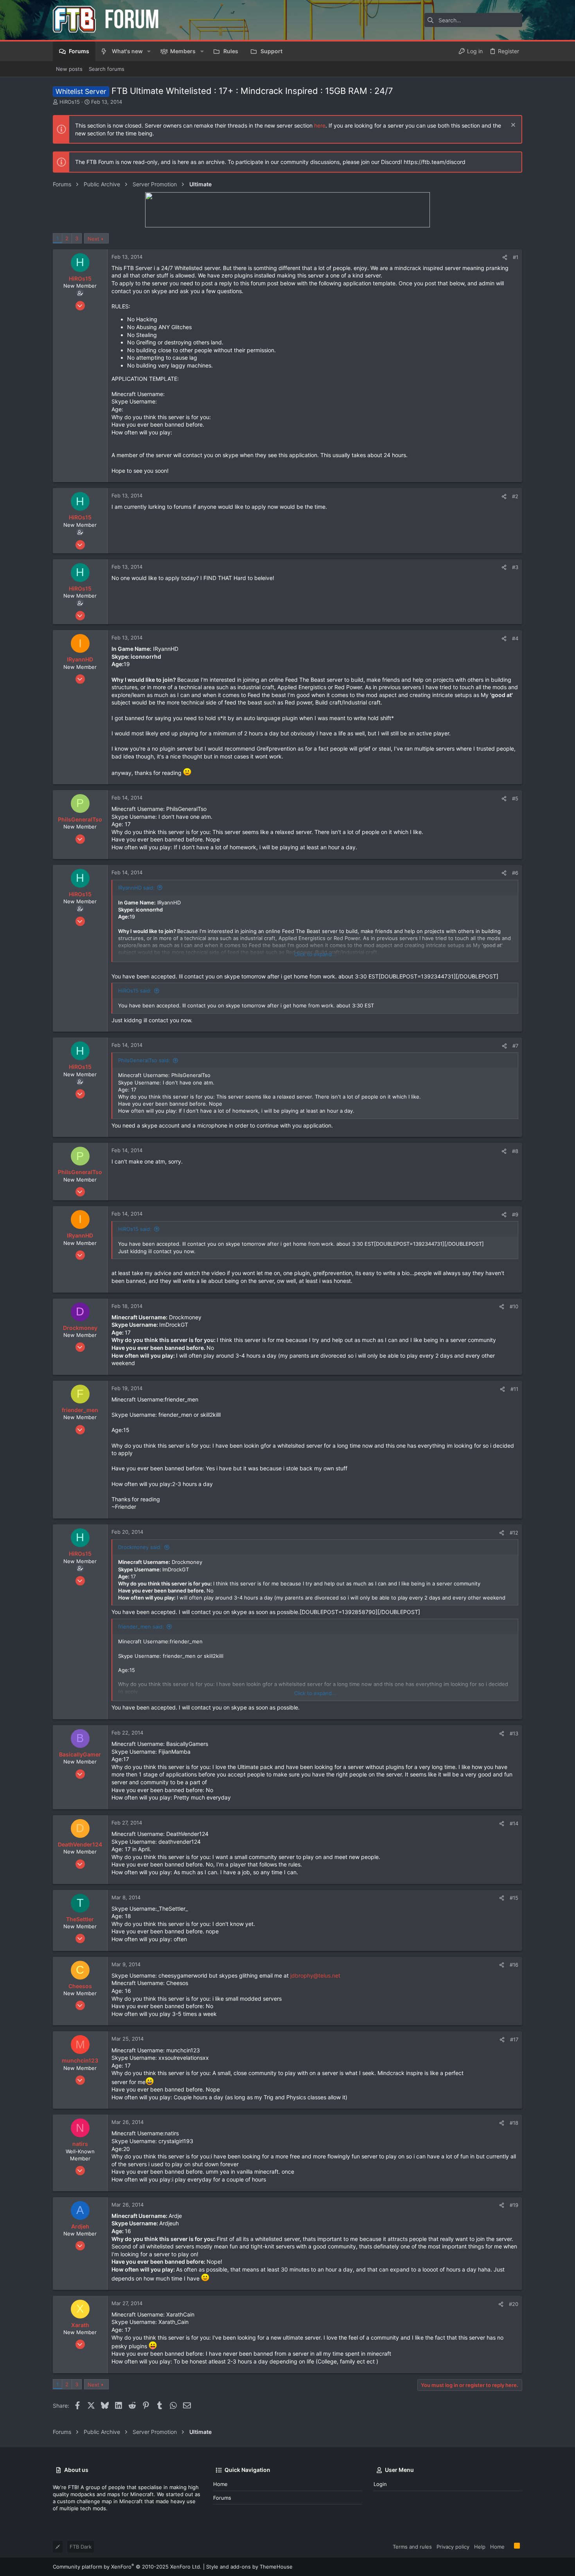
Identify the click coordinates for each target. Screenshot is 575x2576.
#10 (514, 1306)
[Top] (509, 2546)
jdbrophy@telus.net (315, 1975)
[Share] (505, 257)
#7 (515, 1046)
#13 (514, 1733)
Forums (222, 2498)
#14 (514, 1823)
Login (380, 2484)
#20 (514, 2304)
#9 (515, 1214)
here (320, 125)
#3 (515, 567)
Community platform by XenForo (127, 2567)
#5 (515, 798)
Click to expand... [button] (315, 954)
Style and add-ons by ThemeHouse (249, 2567)
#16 (514, 1965)
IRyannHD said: (136, 888)
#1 (516, 257)
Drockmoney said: (140, 1547)
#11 (514, 1389)
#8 (515, 1151)
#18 (514, 2123)
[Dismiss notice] (512, 126)
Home (220, 2484)
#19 (514, 2205)
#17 (514, 2039)
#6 (515, 873)
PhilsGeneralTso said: (144, 1060)
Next (93, 239)
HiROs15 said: (135, 991)
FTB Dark (81, 2547)
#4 (515, 638)
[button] (149, 51)
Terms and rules (412, 2547)
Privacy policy (453, 2547)
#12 (514, 1533)
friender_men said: (141, 1627)
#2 (515, 496)
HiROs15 (70, 102)
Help (480, 2547)
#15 (514, 1898)
